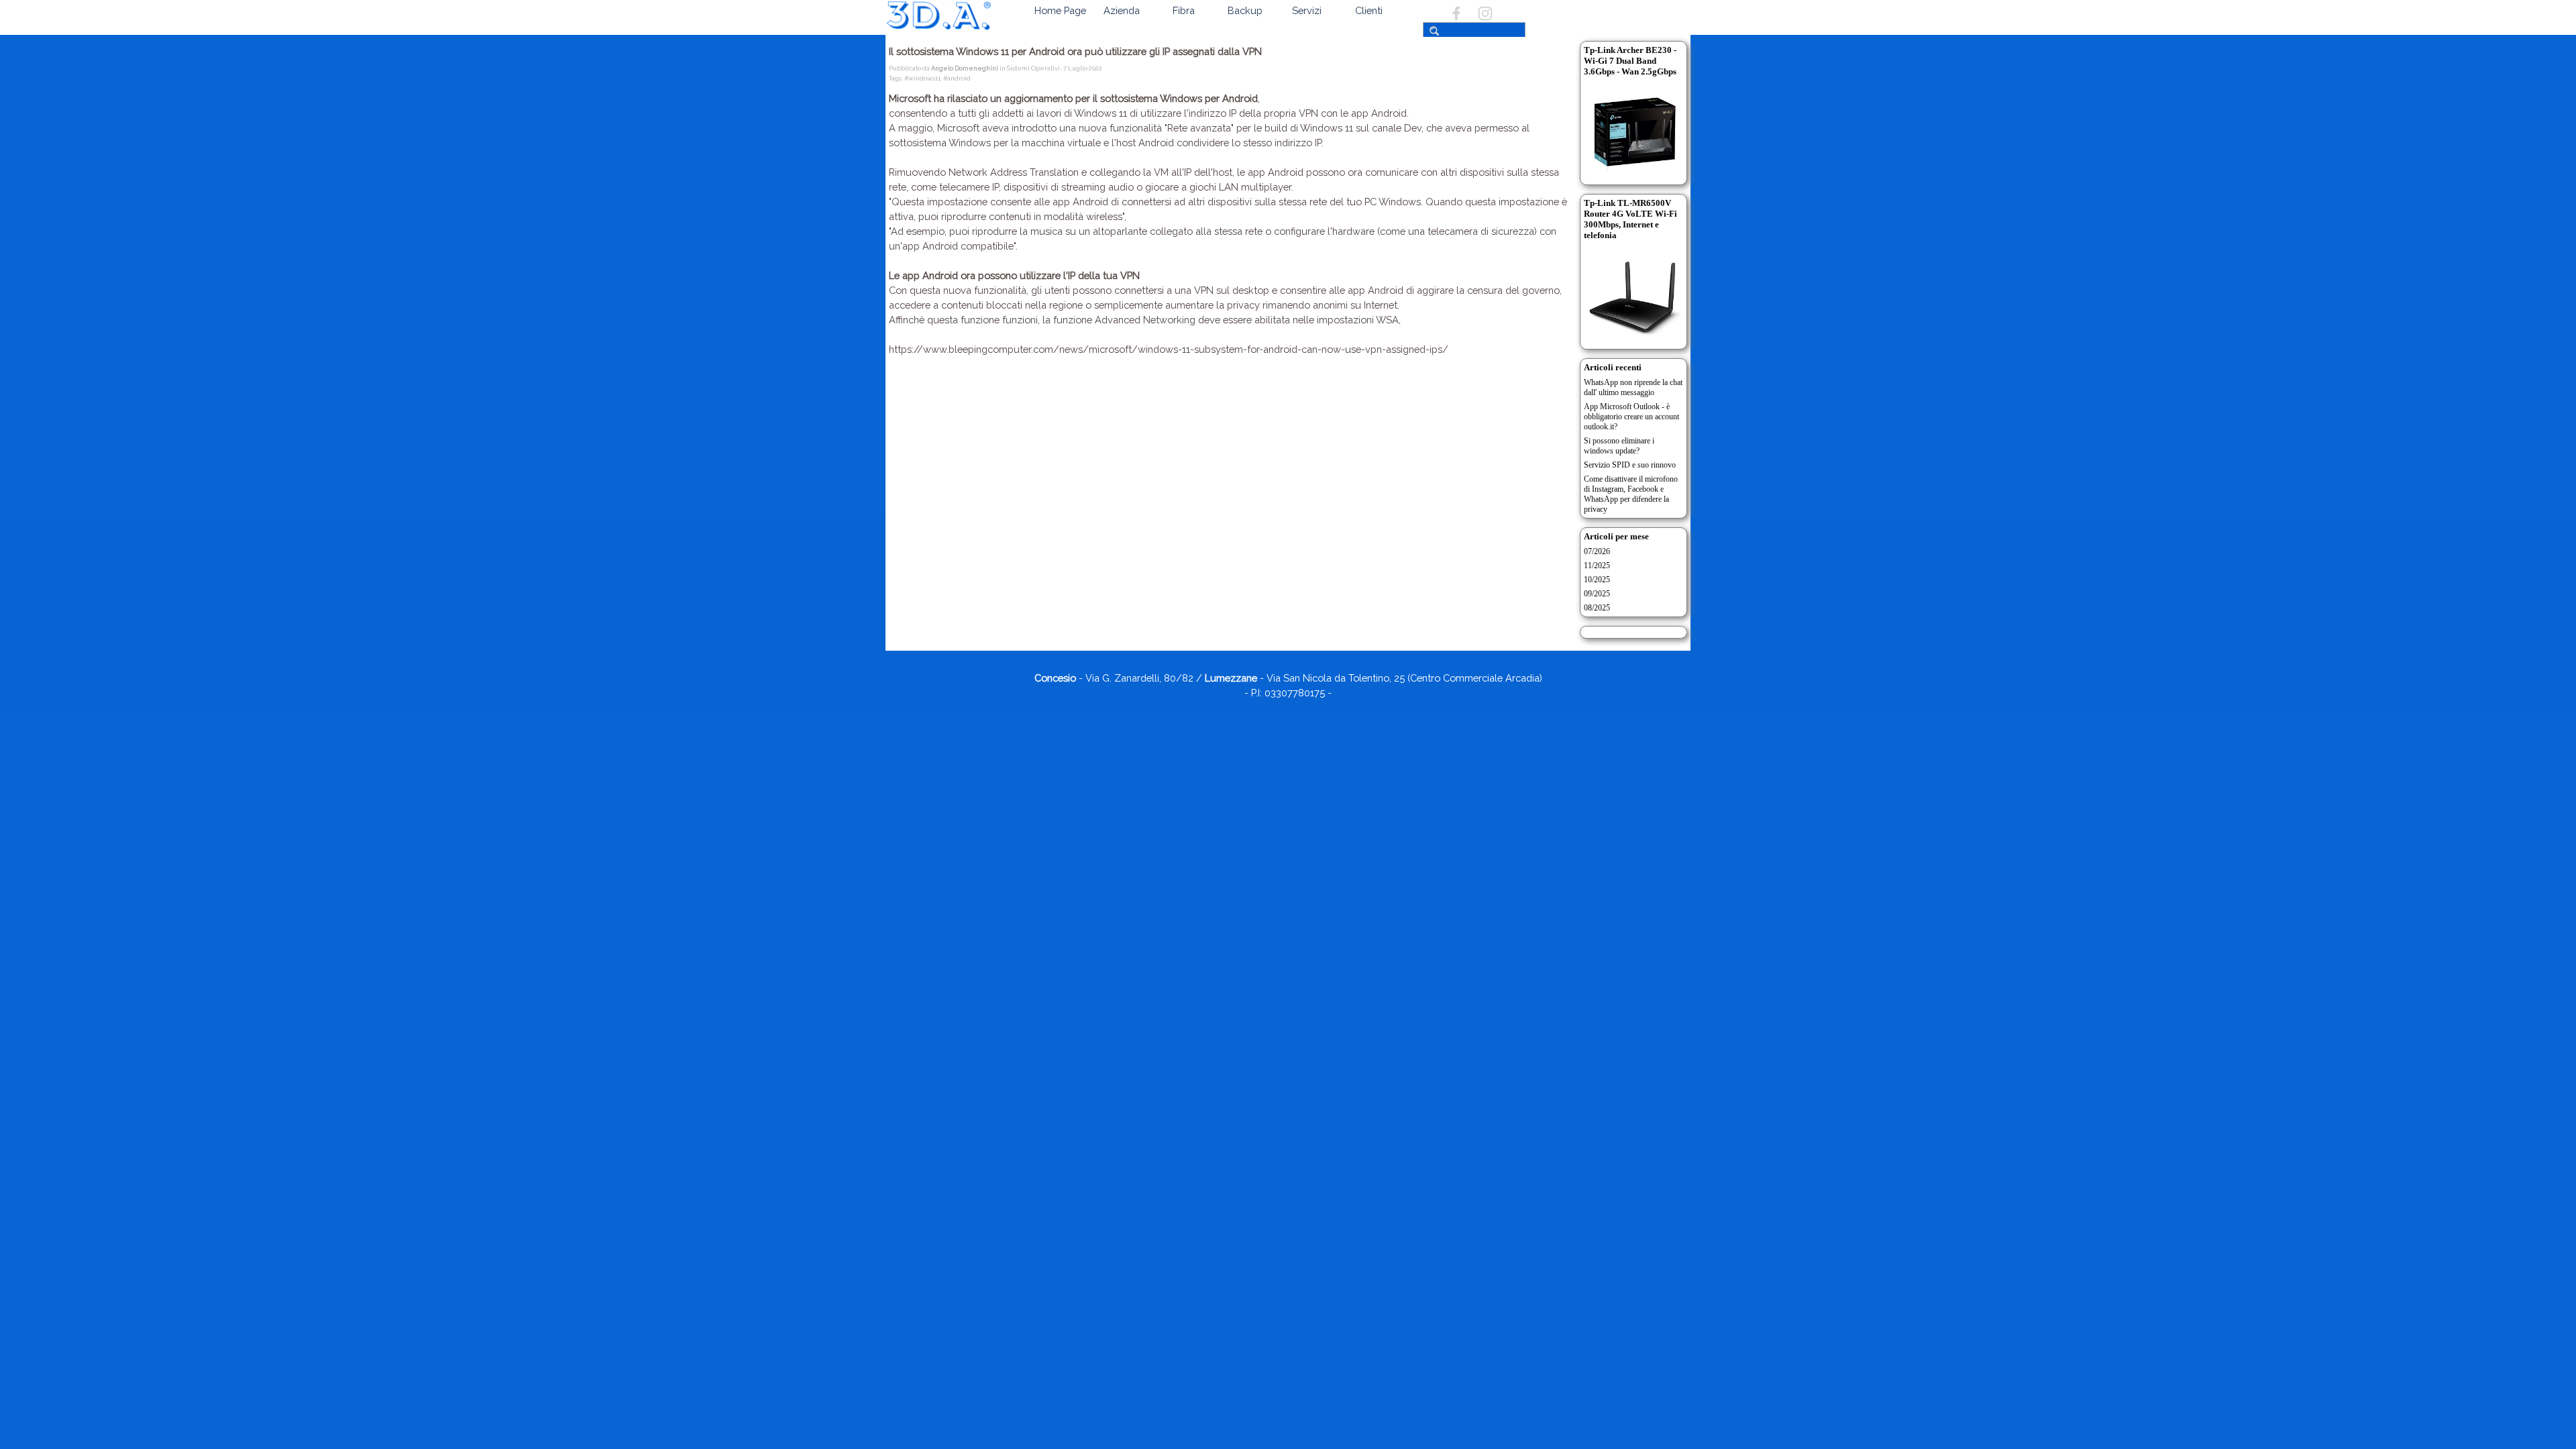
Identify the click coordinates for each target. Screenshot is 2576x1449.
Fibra (1184, 10)
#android (957, 78)
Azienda (1122, 10)
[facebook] (1456, 13)
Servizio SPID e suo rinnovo (1630, 465)
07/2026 (1597, 551)
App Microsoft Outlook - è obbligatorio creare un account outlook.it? (1631, 417)
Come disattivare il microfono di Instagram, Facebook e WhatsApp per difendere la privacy (1631, 494)
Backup (1245, 10)
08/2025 (1597, 608)
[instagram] (1485, 13)
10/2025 (1597, 580)
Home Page (1060, 10)
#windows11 (922, 78)
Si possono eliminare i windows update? (1619, 446)
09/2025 (1597, 594)
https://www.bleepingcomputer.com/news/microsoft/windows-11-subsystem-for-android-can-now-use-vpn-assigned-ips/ (1169, 349)
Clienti (1369, 10)
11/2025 (1597, 566)
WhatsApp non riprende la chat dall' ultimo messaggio (1633, 387)
